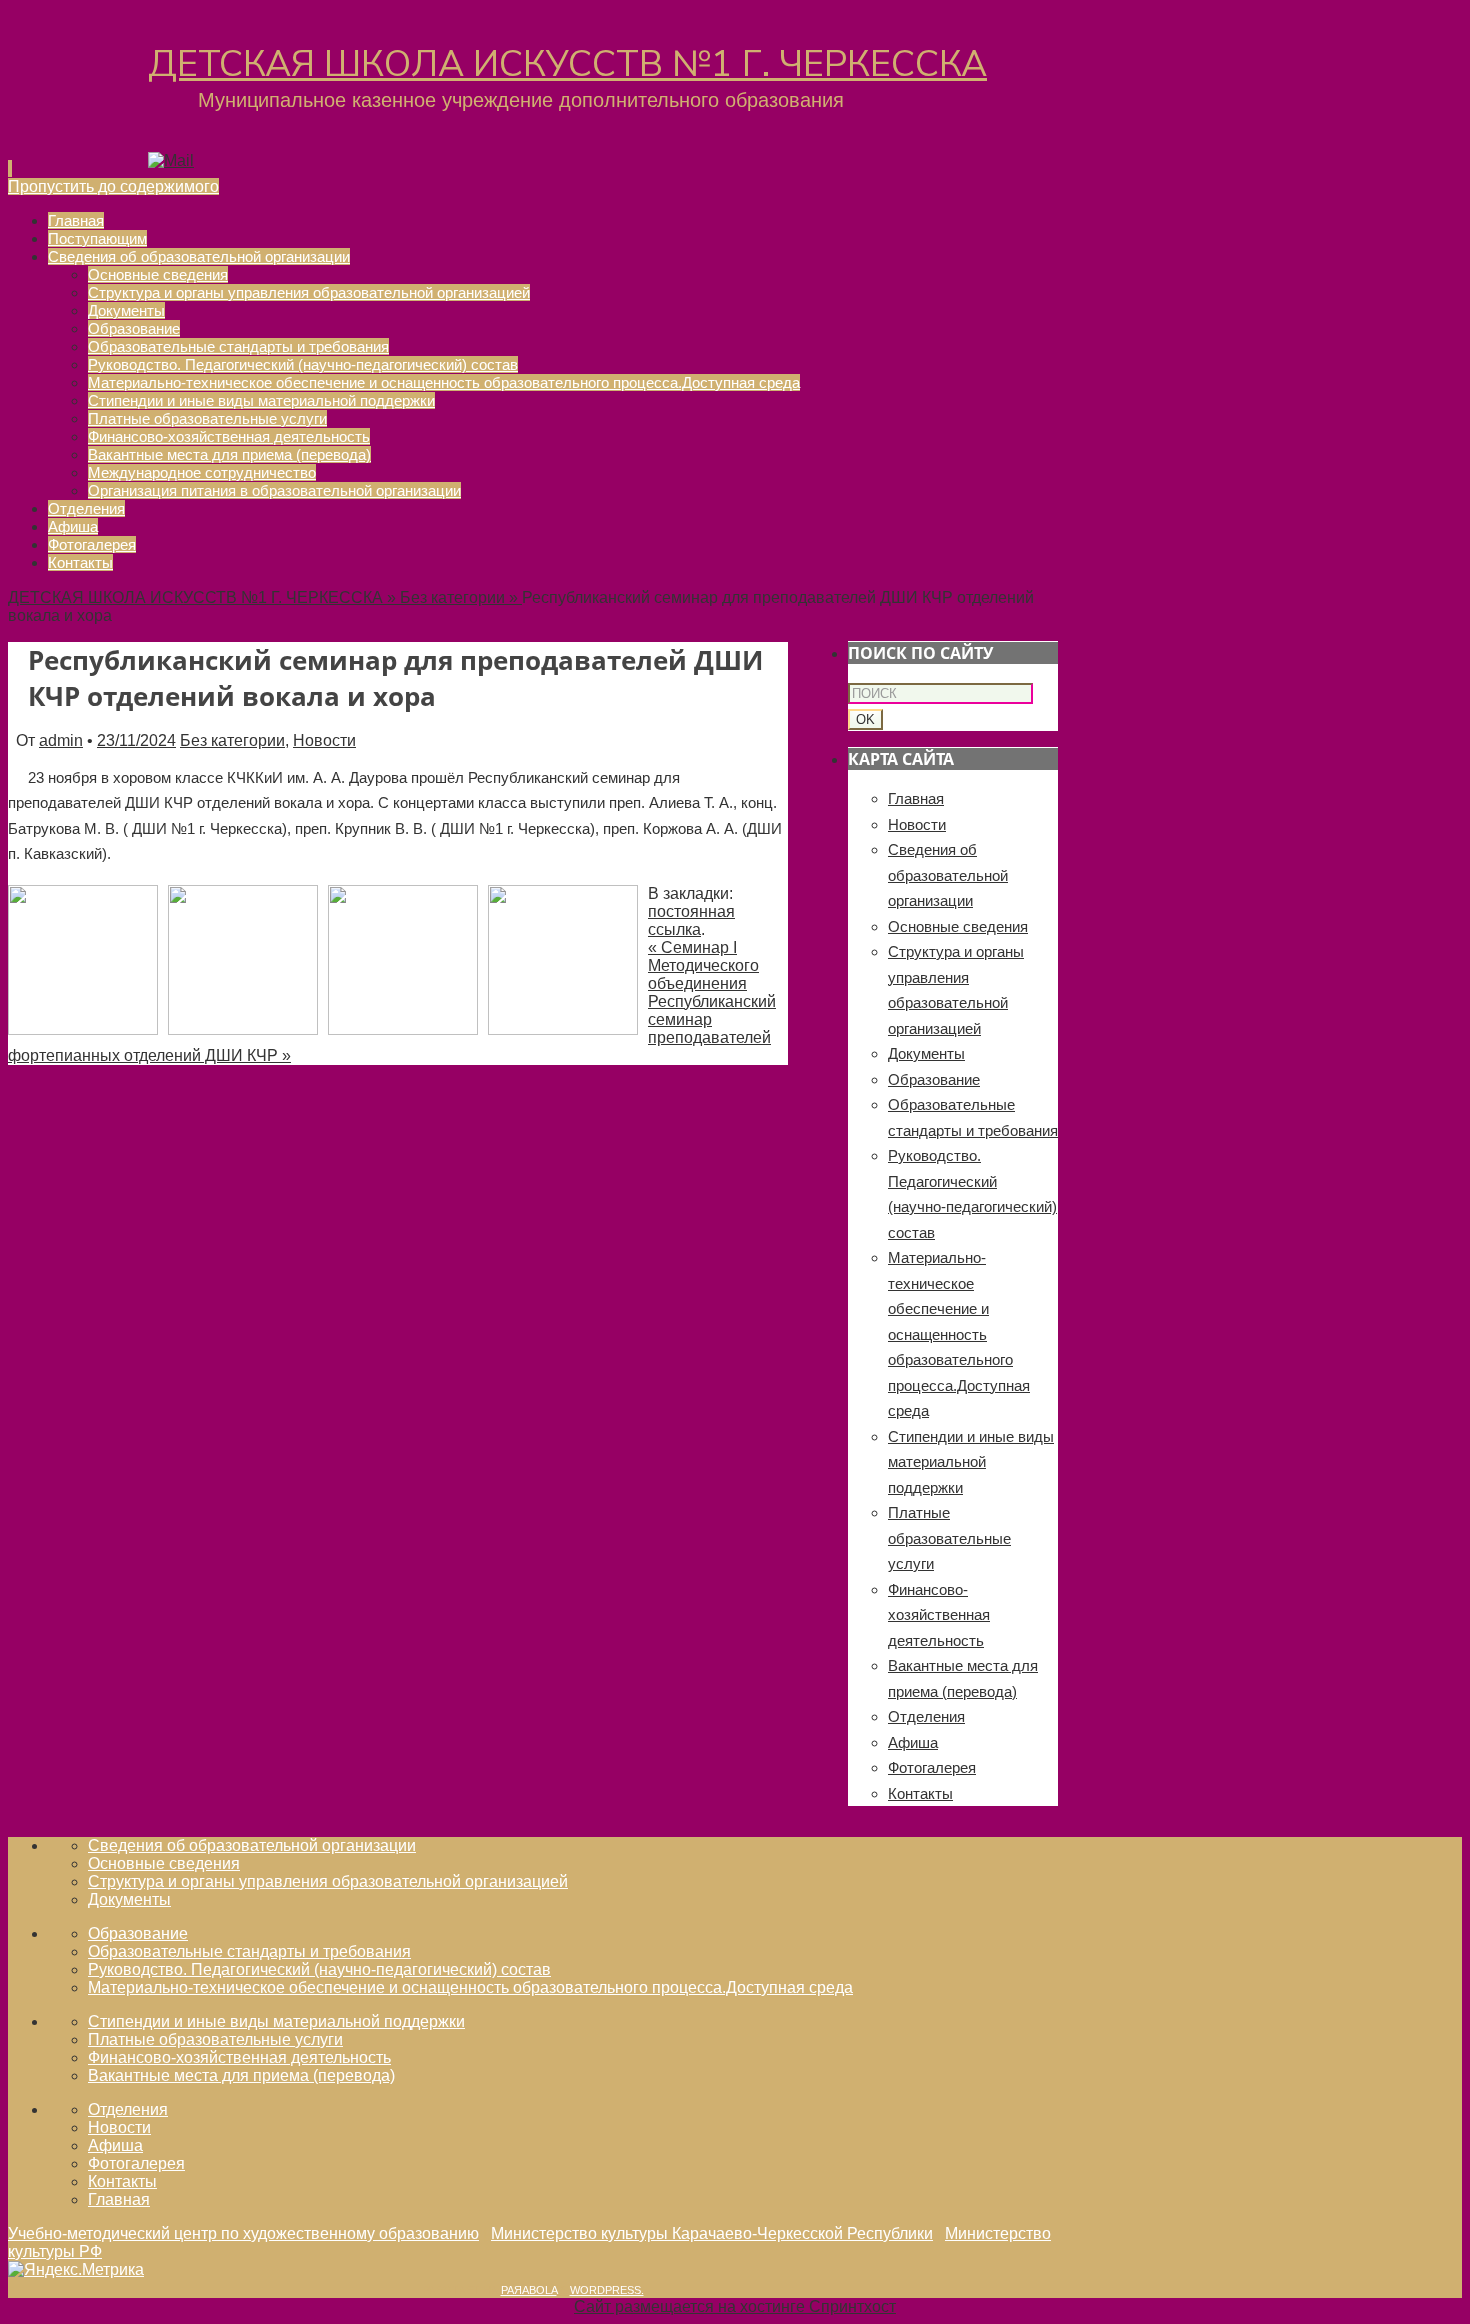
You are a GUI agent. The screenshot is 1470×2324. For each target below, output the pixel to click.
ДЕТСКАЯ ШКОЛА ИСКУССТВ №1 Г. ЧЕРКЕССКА (567, 64)
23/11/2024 (136, 740)
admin (61, 740)
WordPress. (607, 2290)
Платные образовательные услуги (949, 1538)
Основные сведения (958, 926)
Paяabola (529, 2290)
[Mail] (171, 160)
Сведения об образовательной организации (948, 875)
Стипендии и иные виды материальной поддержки (971, 1462)
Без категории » (461, 597)
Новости (324, 740)
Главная (916, 798)
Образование (934, 1079)
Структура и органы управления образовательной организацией (328, 1881)
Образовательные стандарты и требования (249, 1951)
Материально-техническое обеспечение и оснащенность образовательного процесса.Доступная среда (959, 1334)
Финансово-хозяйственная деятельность (939, 1615)
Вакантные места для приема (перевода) (241, 2075)
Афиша (913, 1742)
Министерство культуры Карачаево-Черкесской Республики (712, 2233)
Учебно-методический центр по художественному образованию (243, 2233)
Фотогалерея (932, 1767)
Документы (926, 1053)
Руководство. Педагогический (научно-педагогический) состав (319, 1969)
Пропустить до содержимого (113, 186)
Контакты (920, 1793)
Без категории (232, 740)
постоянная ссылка (691, 920)
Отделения (926, 1716)
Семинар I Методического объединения (703, 965)
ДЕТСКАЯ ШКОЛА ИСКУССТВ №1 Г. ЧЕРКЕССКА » (204, 597)
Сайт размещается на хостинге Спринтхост (735, 2306)
